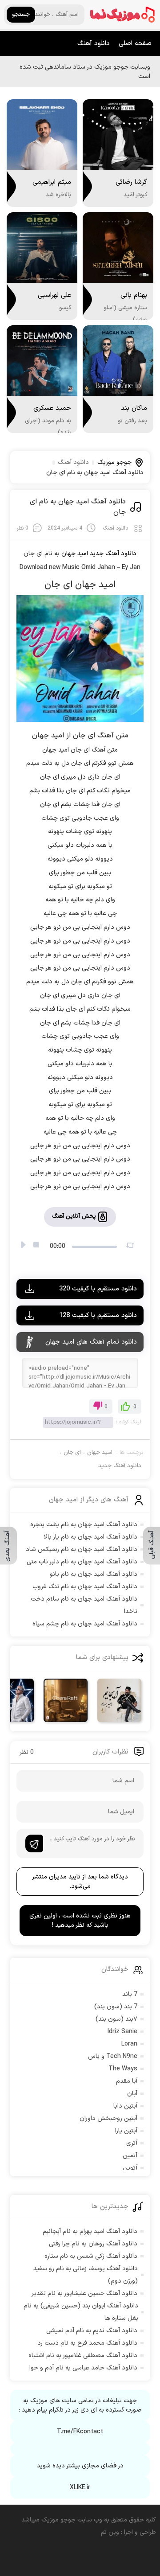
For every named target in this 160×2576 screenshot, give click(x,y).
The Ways (123, 2069)
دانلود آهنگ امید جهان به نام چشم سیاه (85, 1624)
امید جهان (100, 1453)
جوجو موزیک (114, 462)
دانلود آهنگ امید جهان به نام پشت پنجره (84, 1525)
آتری (132, 2143)
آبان (132, 2094)
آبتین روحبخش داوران (108, 2118)
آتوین (130, 2168)
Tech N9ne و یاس (113, 2056)
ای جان (72, 1453)
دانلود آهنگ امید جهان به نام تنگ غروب (85, 1587)
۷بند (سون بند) (116, 2019)
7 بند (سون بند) (116, 2007)
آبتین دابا (125, 2106)
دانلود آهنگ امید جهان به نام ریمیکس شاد (82, 1549)
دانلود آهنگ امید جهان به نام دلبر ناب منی (82, 1562)
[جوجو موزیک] (123, 15)
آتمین (130, 2156)
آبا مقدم (127, 2081)
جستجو (21, 15)
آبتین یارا (126, 2131)
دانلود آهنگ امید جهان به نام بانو (94, 1574)
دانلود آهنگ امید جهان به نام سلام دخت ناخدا (84, 1605)
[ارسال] (34, 1843)
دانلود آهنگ (94, 44)
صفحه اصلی (135, 44)
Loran (129, 2044)
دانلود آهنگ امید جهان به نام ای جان (78, 507)
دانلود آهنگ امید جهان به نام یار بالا (90, 1537)
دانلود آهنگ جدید (113, 554)
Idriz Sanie (122, 2032)
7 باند (130, 1994)
